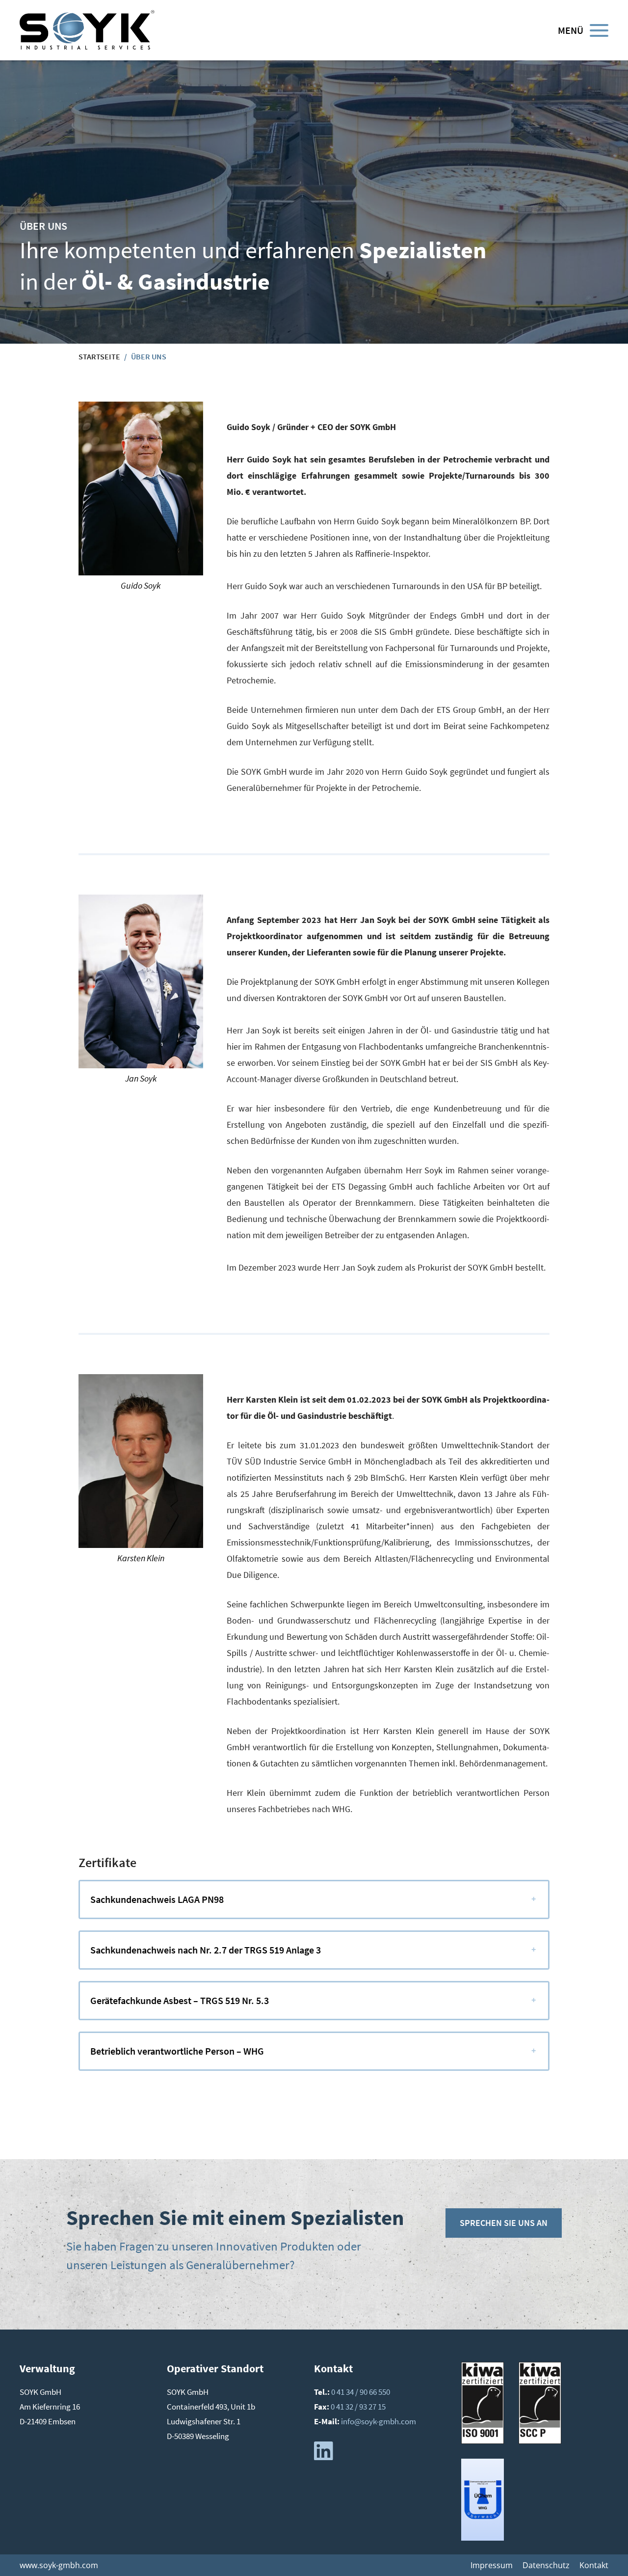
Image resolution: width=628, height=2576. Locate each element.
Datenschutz (546, 2565)
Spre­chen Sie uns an (504, 2223)
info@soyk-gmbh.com (379, 2421)
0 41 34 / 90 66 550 (361, 2392)
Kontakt (594, 2565)
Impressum (492, 2565)
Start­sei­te (99, 356)
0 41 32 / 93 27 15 (358, 2407)
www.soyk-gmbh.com (59, 2565)
